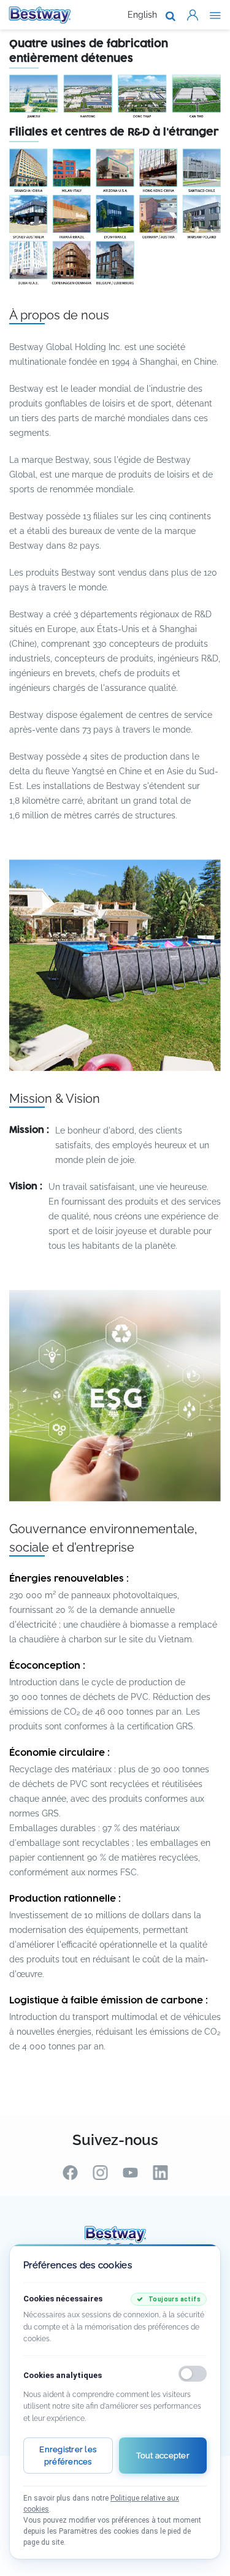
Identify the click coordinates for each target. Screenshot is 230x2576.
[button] (193, 15)
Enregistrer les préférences (68, 2456)
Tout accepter (163, 2456)
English (142, 15)
